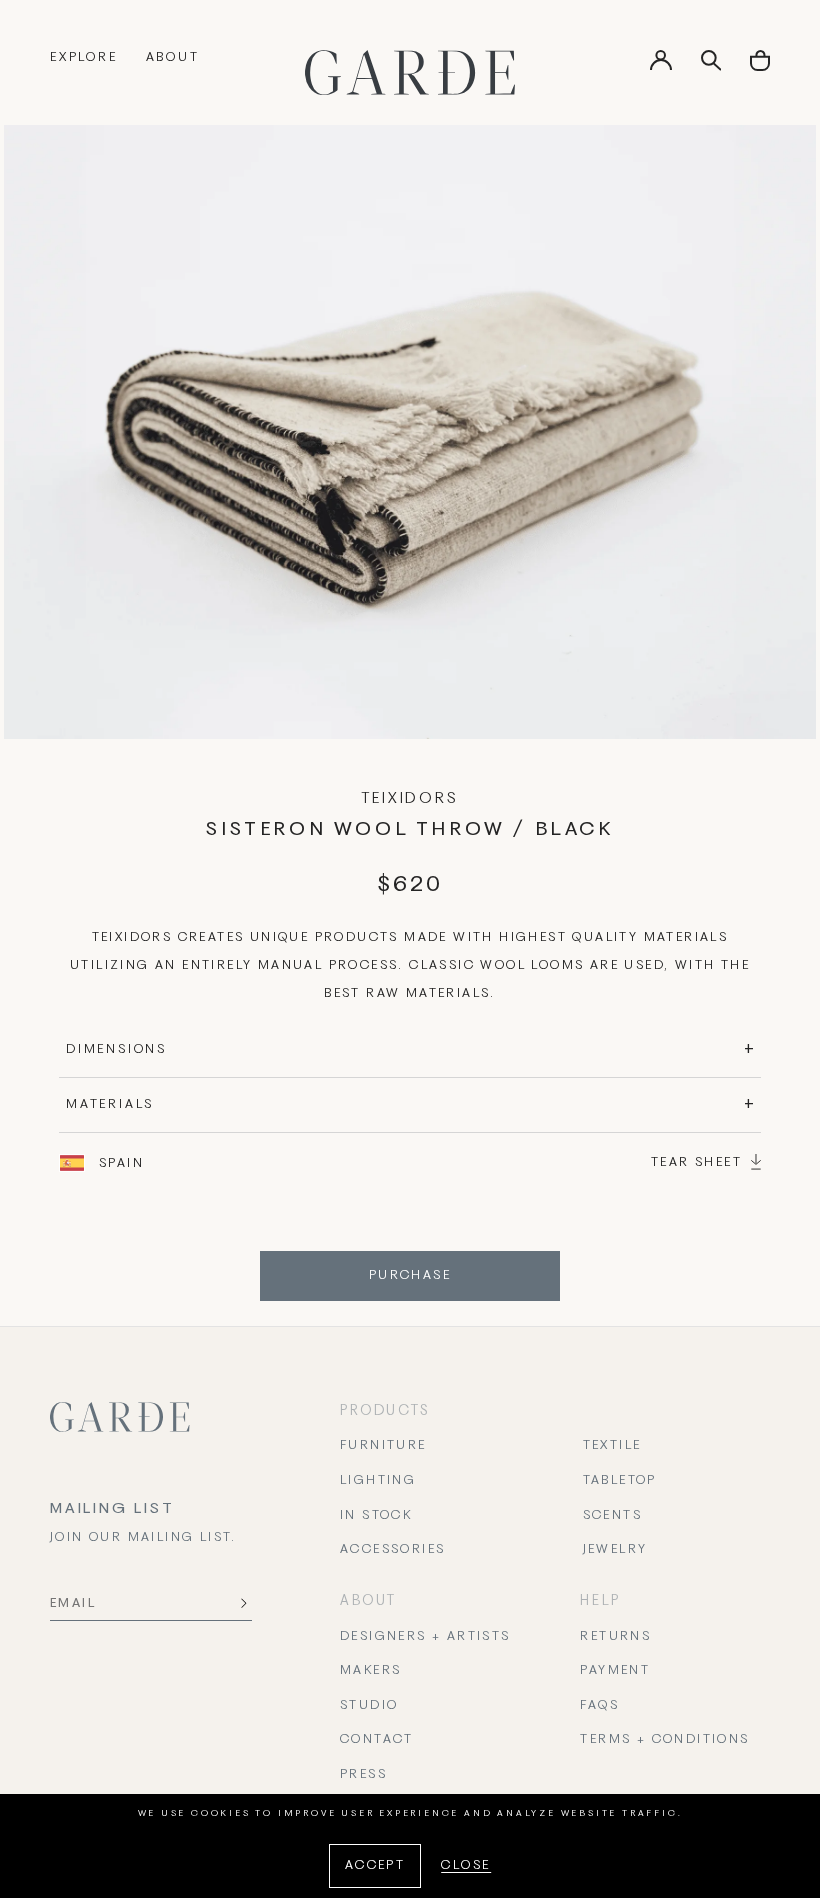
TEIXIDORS (409, 799)
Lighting (378, 1481)
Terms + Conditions (664, 1740)
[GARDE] (410, 72)
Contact (377, 1740)
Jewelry (615, 1550)
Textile (612, 1446)
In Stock (376, 1516)
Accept (375, 1866)
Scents (612, 1516)
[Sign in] (661, 67)
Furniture (383, 1446)
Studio (369, 1706)
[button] (760, 67)
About (173, 58)
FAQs (599, 1706)
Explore (84, 58)
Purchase (410, 1276)
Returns (615, 1637)
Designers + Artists (425, 1637)
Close (466, 1866)
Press (363, 1775)
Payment (615, 1671)
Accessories (392, 1550)
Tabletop (620, 1481)
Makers (370, 1671)
